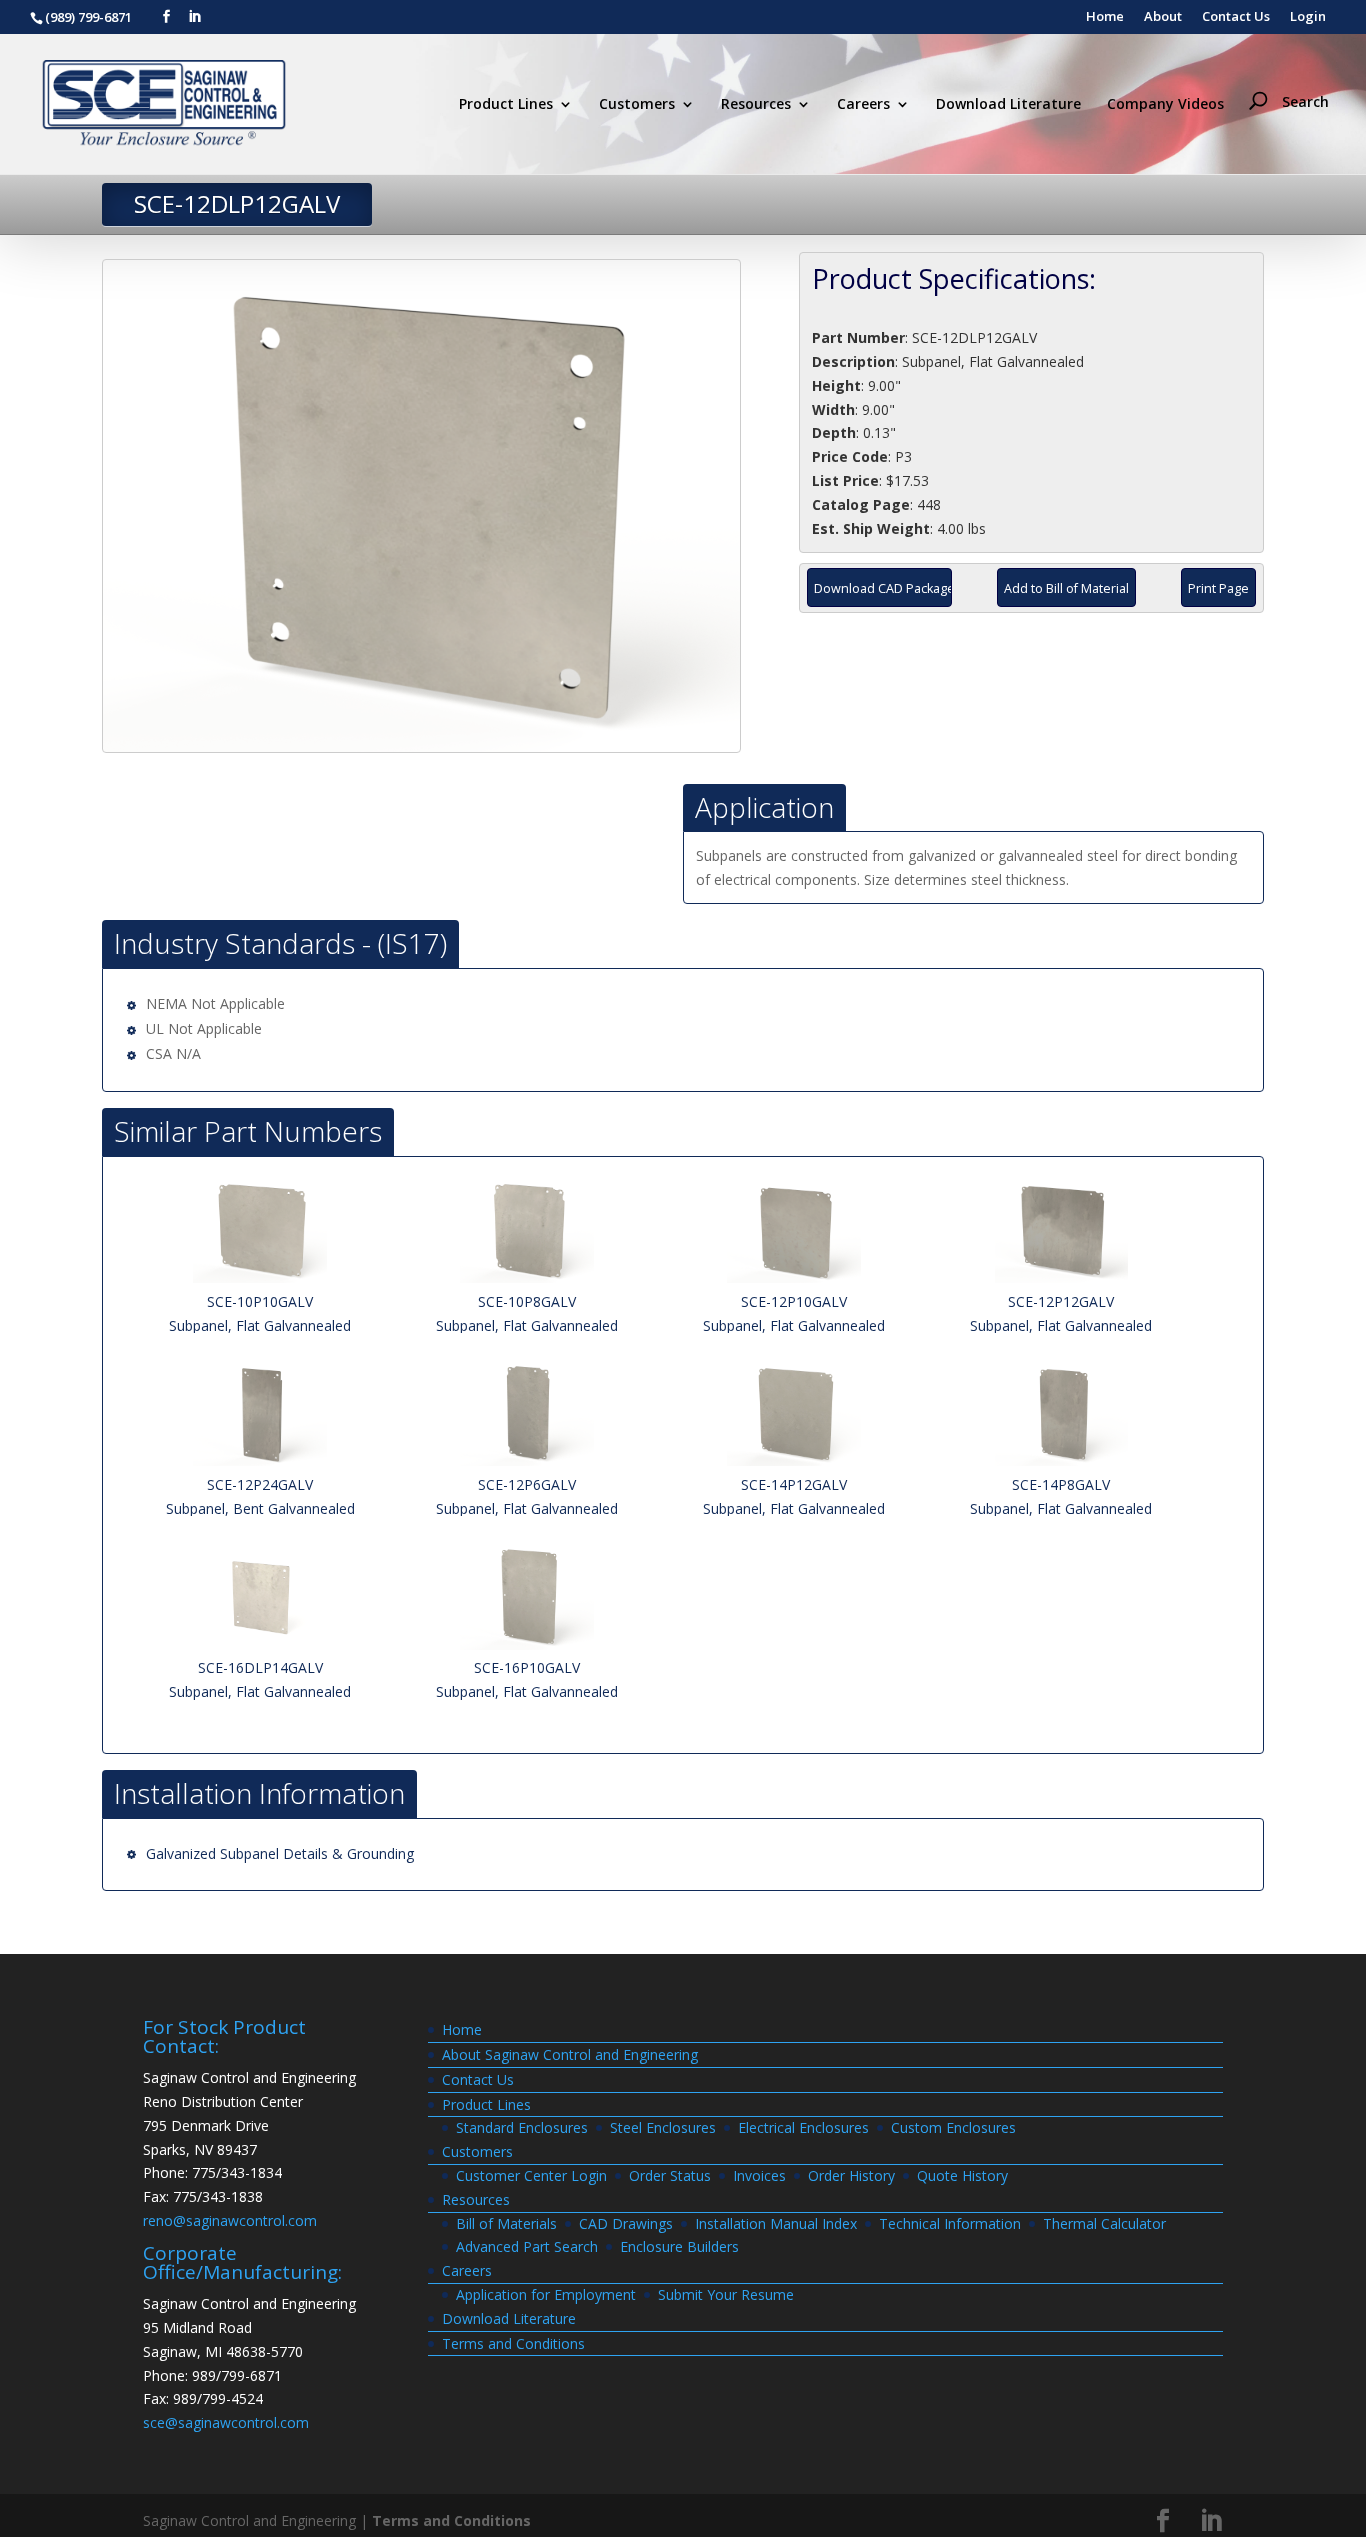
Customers (637, 105)
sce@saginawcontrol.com (226, 2422)
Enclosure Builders (679, 2246)
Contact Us (1236, 17)
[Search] (1293, 65)
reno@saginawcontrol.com (230, 2220)
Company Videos (1165, 105)
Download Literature (1008, 105)
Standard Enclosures (522, 2127)
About (1163, 17)
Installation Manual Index (776, 2223)
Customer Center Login (531, 2175)
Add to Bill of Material (1066, 588)
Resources (756, 105)
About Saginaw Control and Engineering (570, 2054)
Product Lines (506, 105)
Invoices (759, 2175)
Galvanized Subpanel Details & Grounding (280, 1853)
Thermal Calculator (1104, 2223)
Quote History (962, 2175)
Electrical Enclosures (803, 2127)
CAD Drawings (626, 2223)
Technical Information (950, 2223)
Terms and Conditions (513, 2343)
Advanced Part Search (527, 2246)
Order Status (670, 2175)
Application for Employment (546, 2294)
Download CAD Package (883, 588)
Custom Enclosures (953, 2127)
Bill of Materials (506, 2223)
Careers (863, 105)
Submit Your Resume (726, 2294)
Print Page (1218, 588)
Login (1308, 17)
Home (1105, 17)
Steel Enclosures (663, 2127)
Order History (851, 2175)
